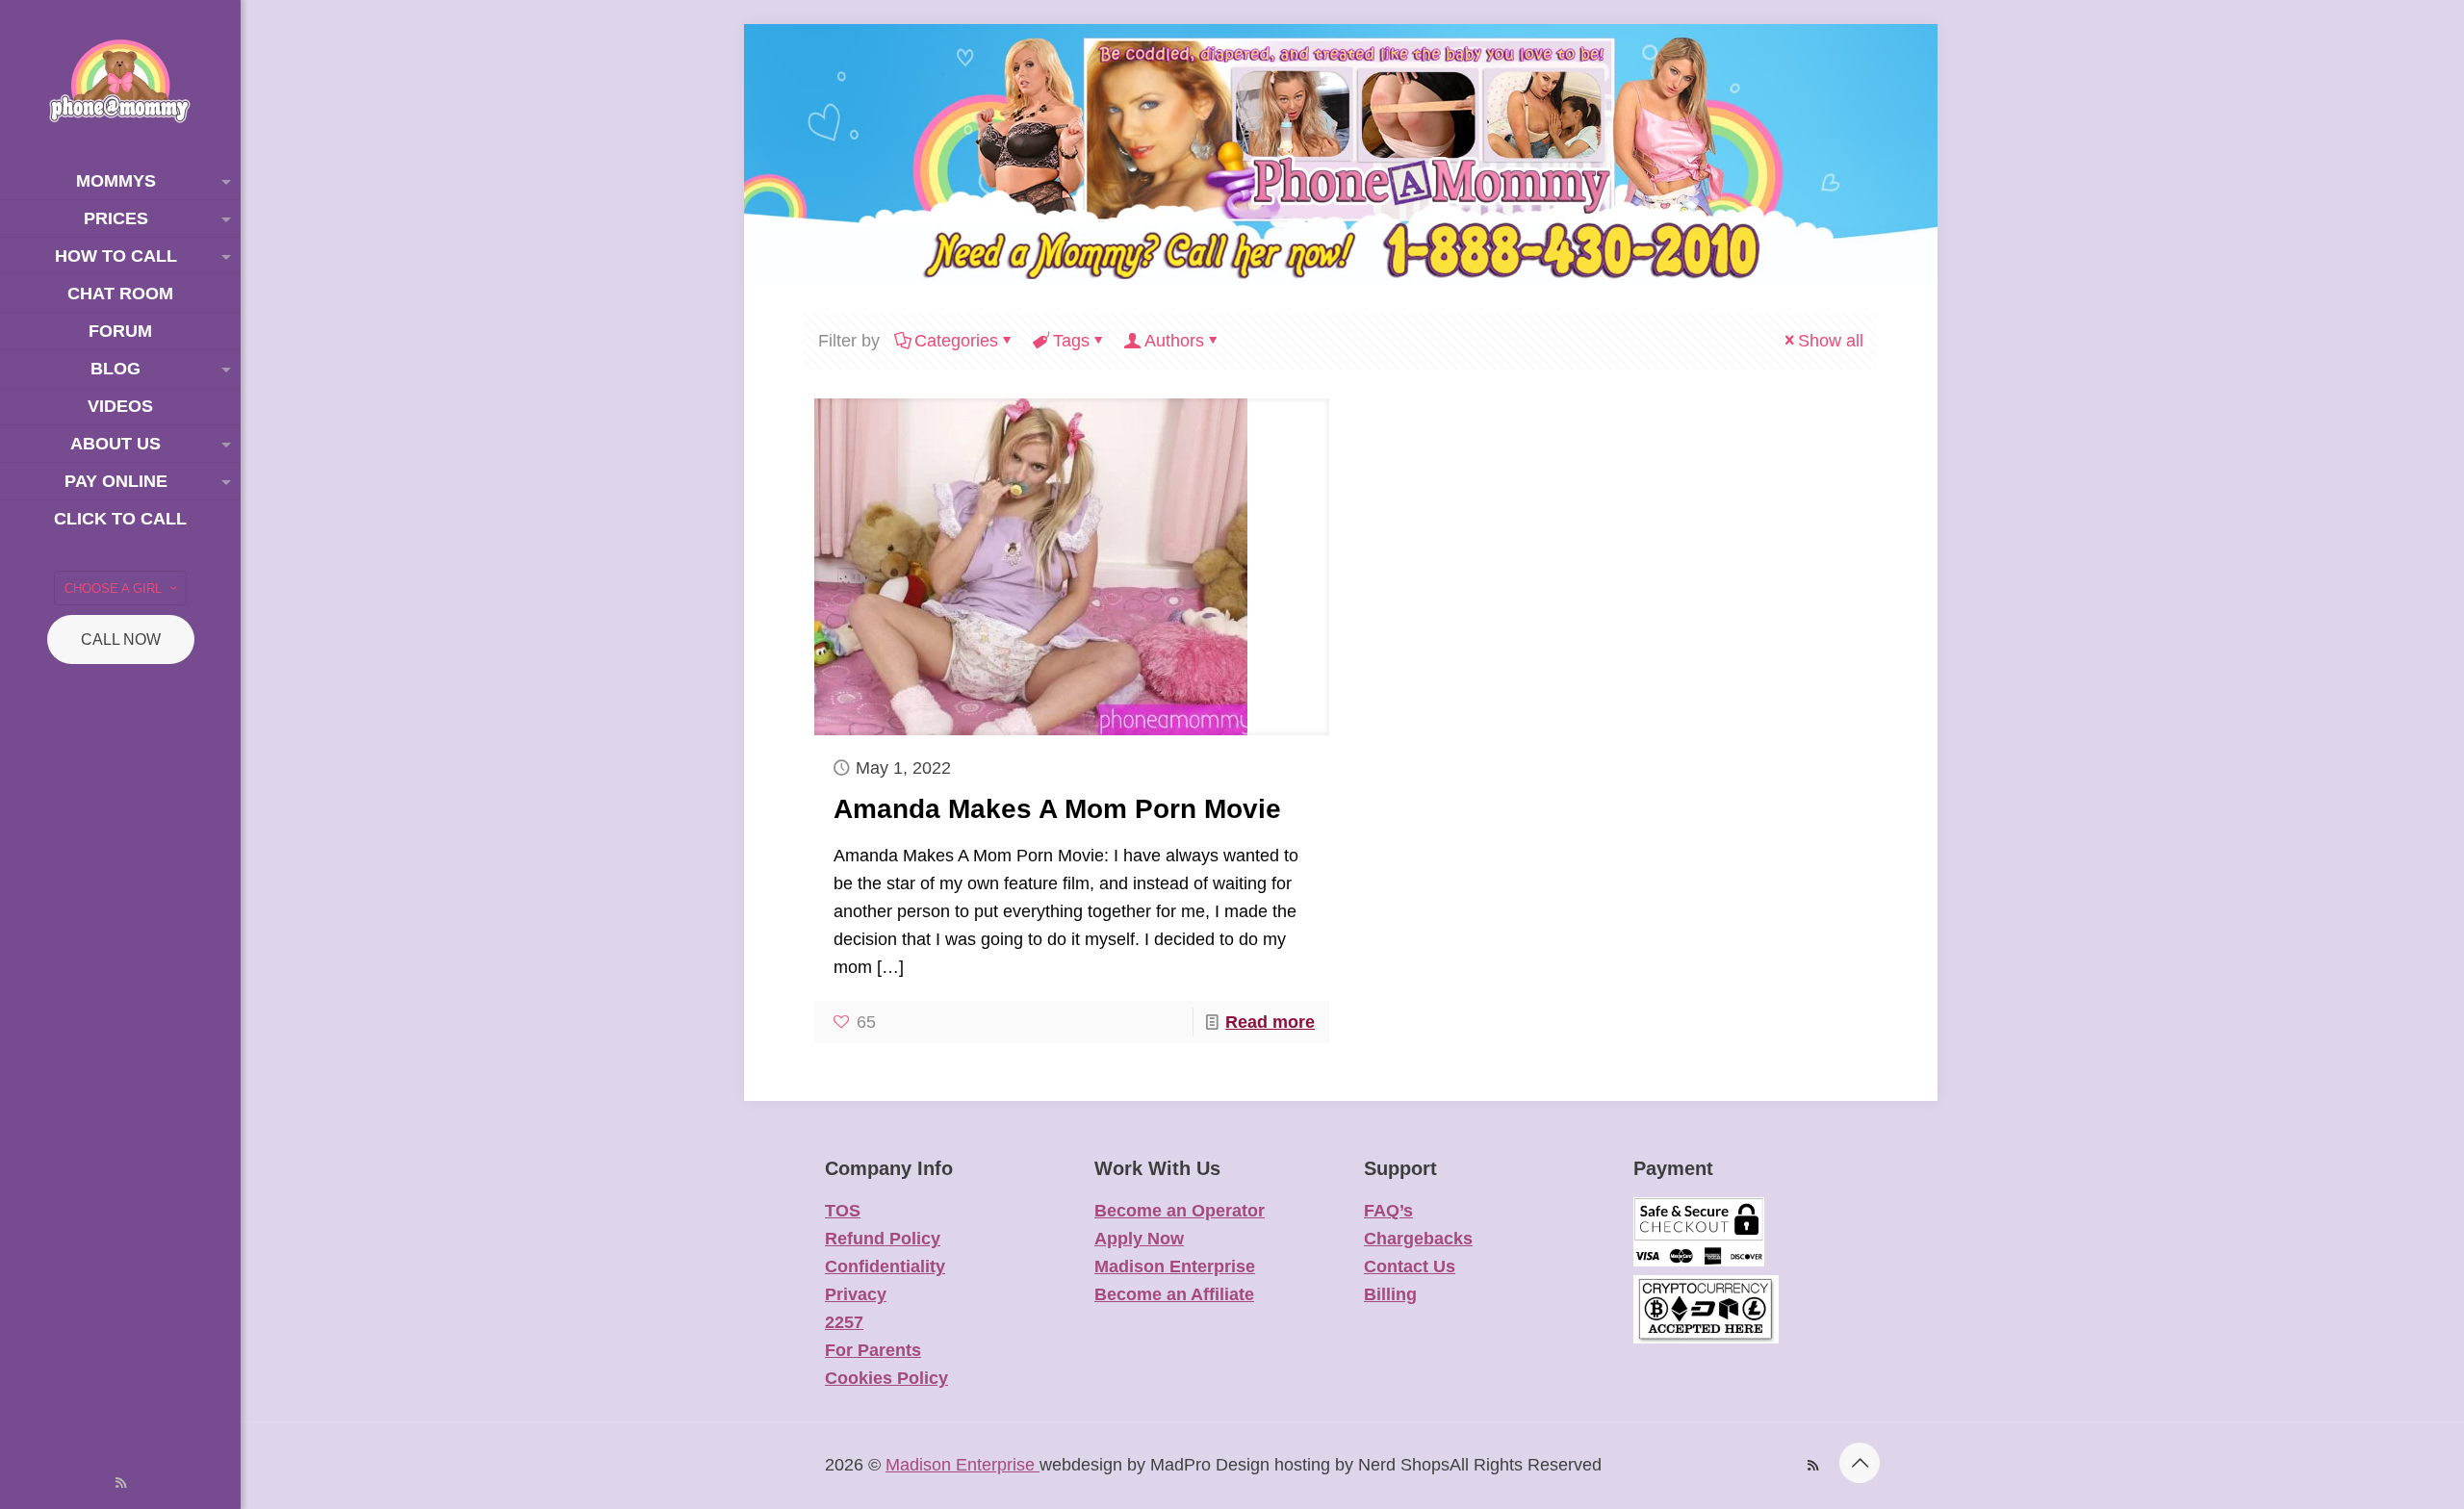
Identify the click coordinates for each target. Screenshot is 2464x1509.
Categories (956, 341)
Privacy (856, 1294)
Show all (1831, 341)
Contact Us (1410, 1266)
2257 (844, 1322)
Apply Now (1139, 1239)
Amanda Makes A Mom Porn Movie (1057, 809)
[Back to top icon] (1860, 1463)
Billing (1390, 1294)
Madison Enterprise (1175, 1266)
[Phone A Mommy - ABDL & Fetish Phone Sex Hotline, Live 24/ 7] (120, 81)
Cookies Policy (886, 1378)
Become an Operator (1180, 1211)
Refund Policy (883, 1239)
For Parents (873, 1350)
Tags (1071, 341)
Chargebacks (1418, 1239)
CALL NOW (121, 639)
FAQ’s (1388, 1211)
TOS (843, 1211)
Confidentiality (885, 1266)
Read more (1270, 1022)
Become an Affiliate (1174, 1294)
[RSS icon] (121, 1483)
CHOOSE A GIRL (113, 588)
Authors (1174, 341)
